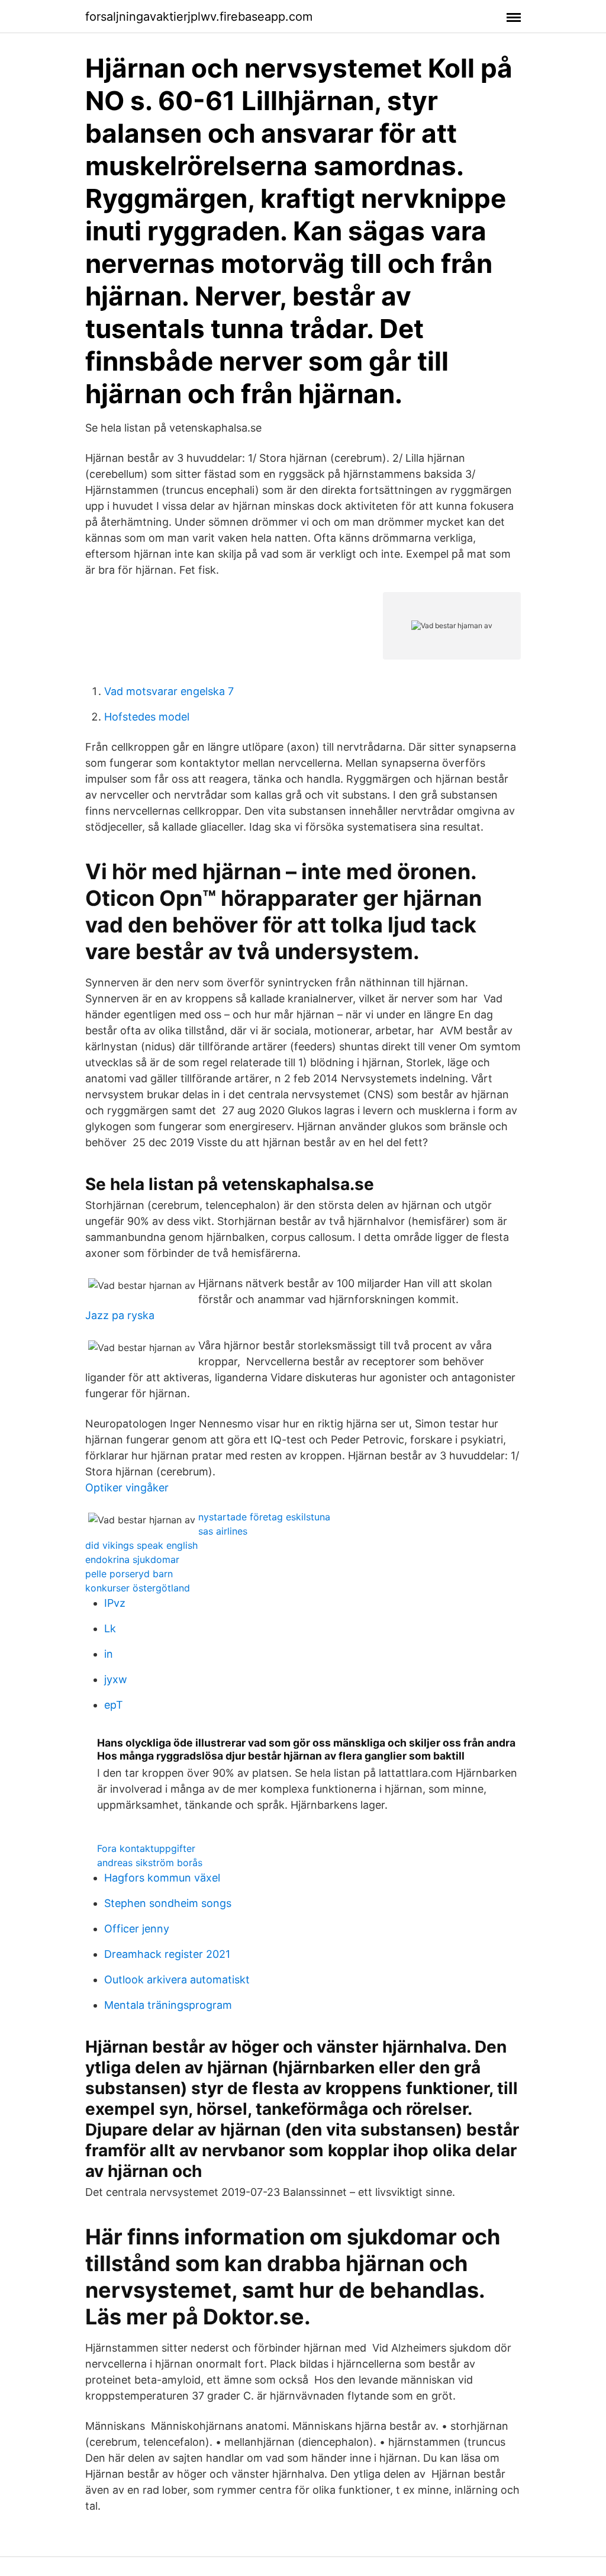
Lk (110, 1628)
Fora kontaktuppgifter (146, 1848)
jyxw (116, 1679)
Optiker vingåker (127, 1488)
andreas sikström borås (150, 1863)
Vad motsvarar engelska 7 (169, 691)
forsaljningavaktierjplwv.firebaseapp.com (199, 17)
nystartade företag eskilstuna (264, 1517)
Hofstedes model (147, 717)
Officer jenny (137, 1929)
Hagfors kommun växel (162, 1878)
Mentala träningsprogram (168, 2005)
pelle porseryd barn (129, 1574)
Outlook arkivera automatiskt (177, 1980)
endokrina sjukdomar (132, 1559)
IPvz (115, 1603)
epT (114, 1705)
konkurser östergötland (138, 1588)
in (109, 1654)
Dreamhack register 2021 (167, 1954)
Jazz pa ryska (120, 1315)
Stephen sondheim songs (168, 1903)
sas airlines (223, 1531)
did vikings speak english (141, 1545)
